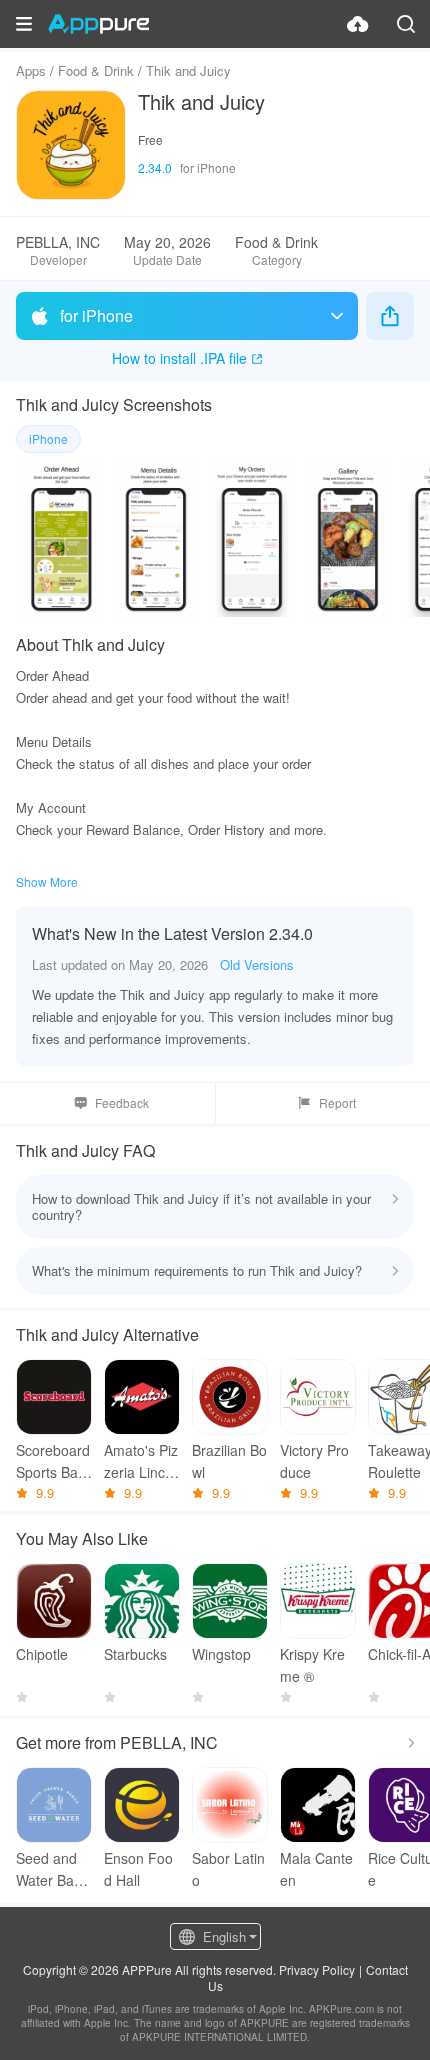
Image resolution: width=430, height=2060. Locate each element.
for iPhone (96, 315)
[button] (24, 24)
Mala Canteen (316, 1869)
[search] (406, 24)
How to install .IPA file (179, 358)
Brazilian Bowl (229, 1461)
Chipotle (42, 1654)
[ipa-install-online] (358, 24)
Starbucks (135, 1654)
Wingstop (221, 1654)
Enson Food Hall (138, 1869)
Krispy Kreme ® (312, 1665)
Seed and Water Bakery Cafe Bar (52, 1869)
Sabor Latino (228, 1869)
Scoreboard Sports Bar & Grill (53, 1461)
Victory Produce (314, 1461)
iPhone (48, 438)
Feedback (122, 1102)
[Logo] (98, 24)
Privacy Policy (317, 1969)
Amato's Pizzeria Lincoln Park (141, 1461)
